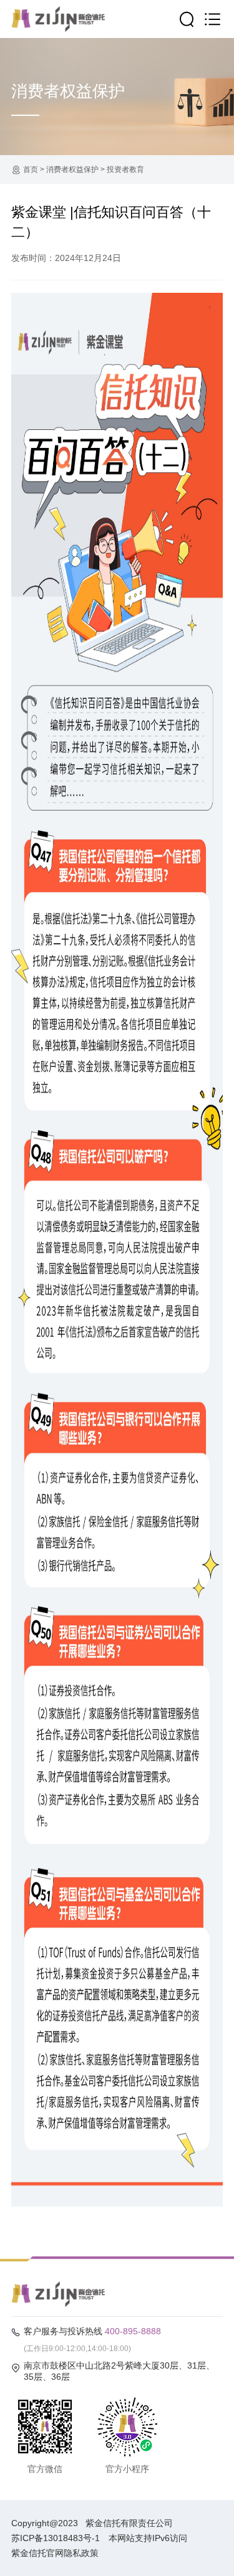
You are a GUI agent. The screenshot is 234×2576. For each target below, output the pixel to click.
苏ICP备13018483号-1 (56, 2538)
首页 (31, 169)
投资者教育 (125, 169)
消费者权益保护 (72, 169)
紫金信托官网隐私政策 (55, 2553)
